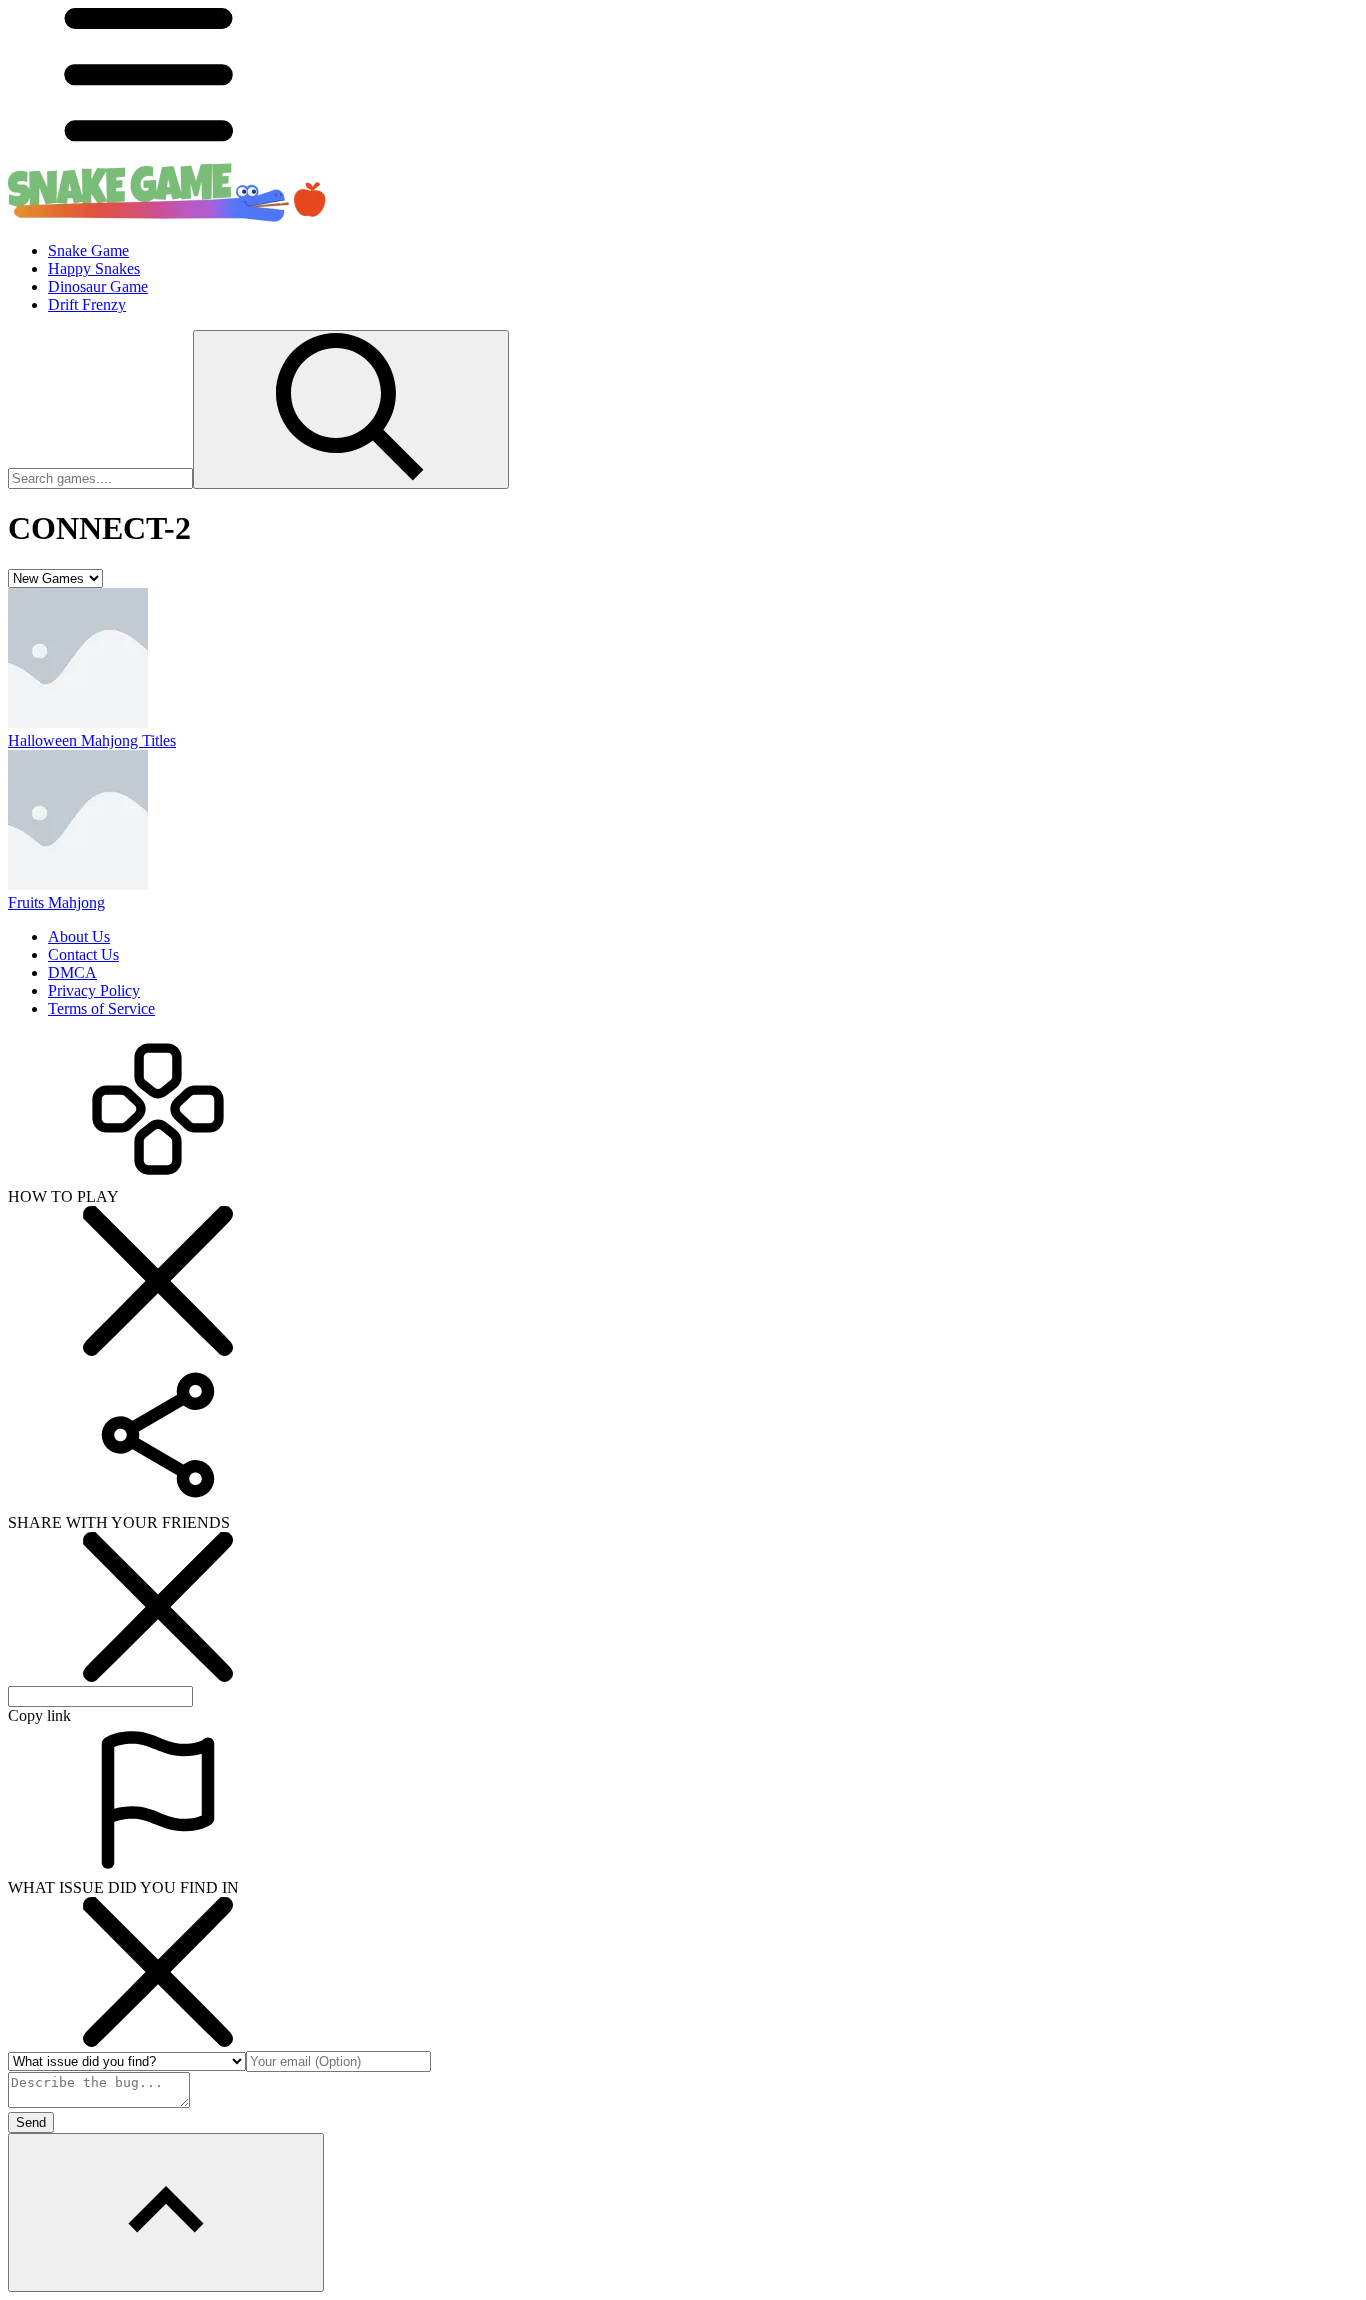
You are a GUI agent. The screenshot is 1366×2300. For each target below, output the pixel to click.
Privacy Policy (94, 990)
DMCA (72, 972)
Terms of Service (101, 1008)
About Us (79, 936)
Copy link (39, 1715)
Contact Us (83, 954)
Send (31, 2122)
